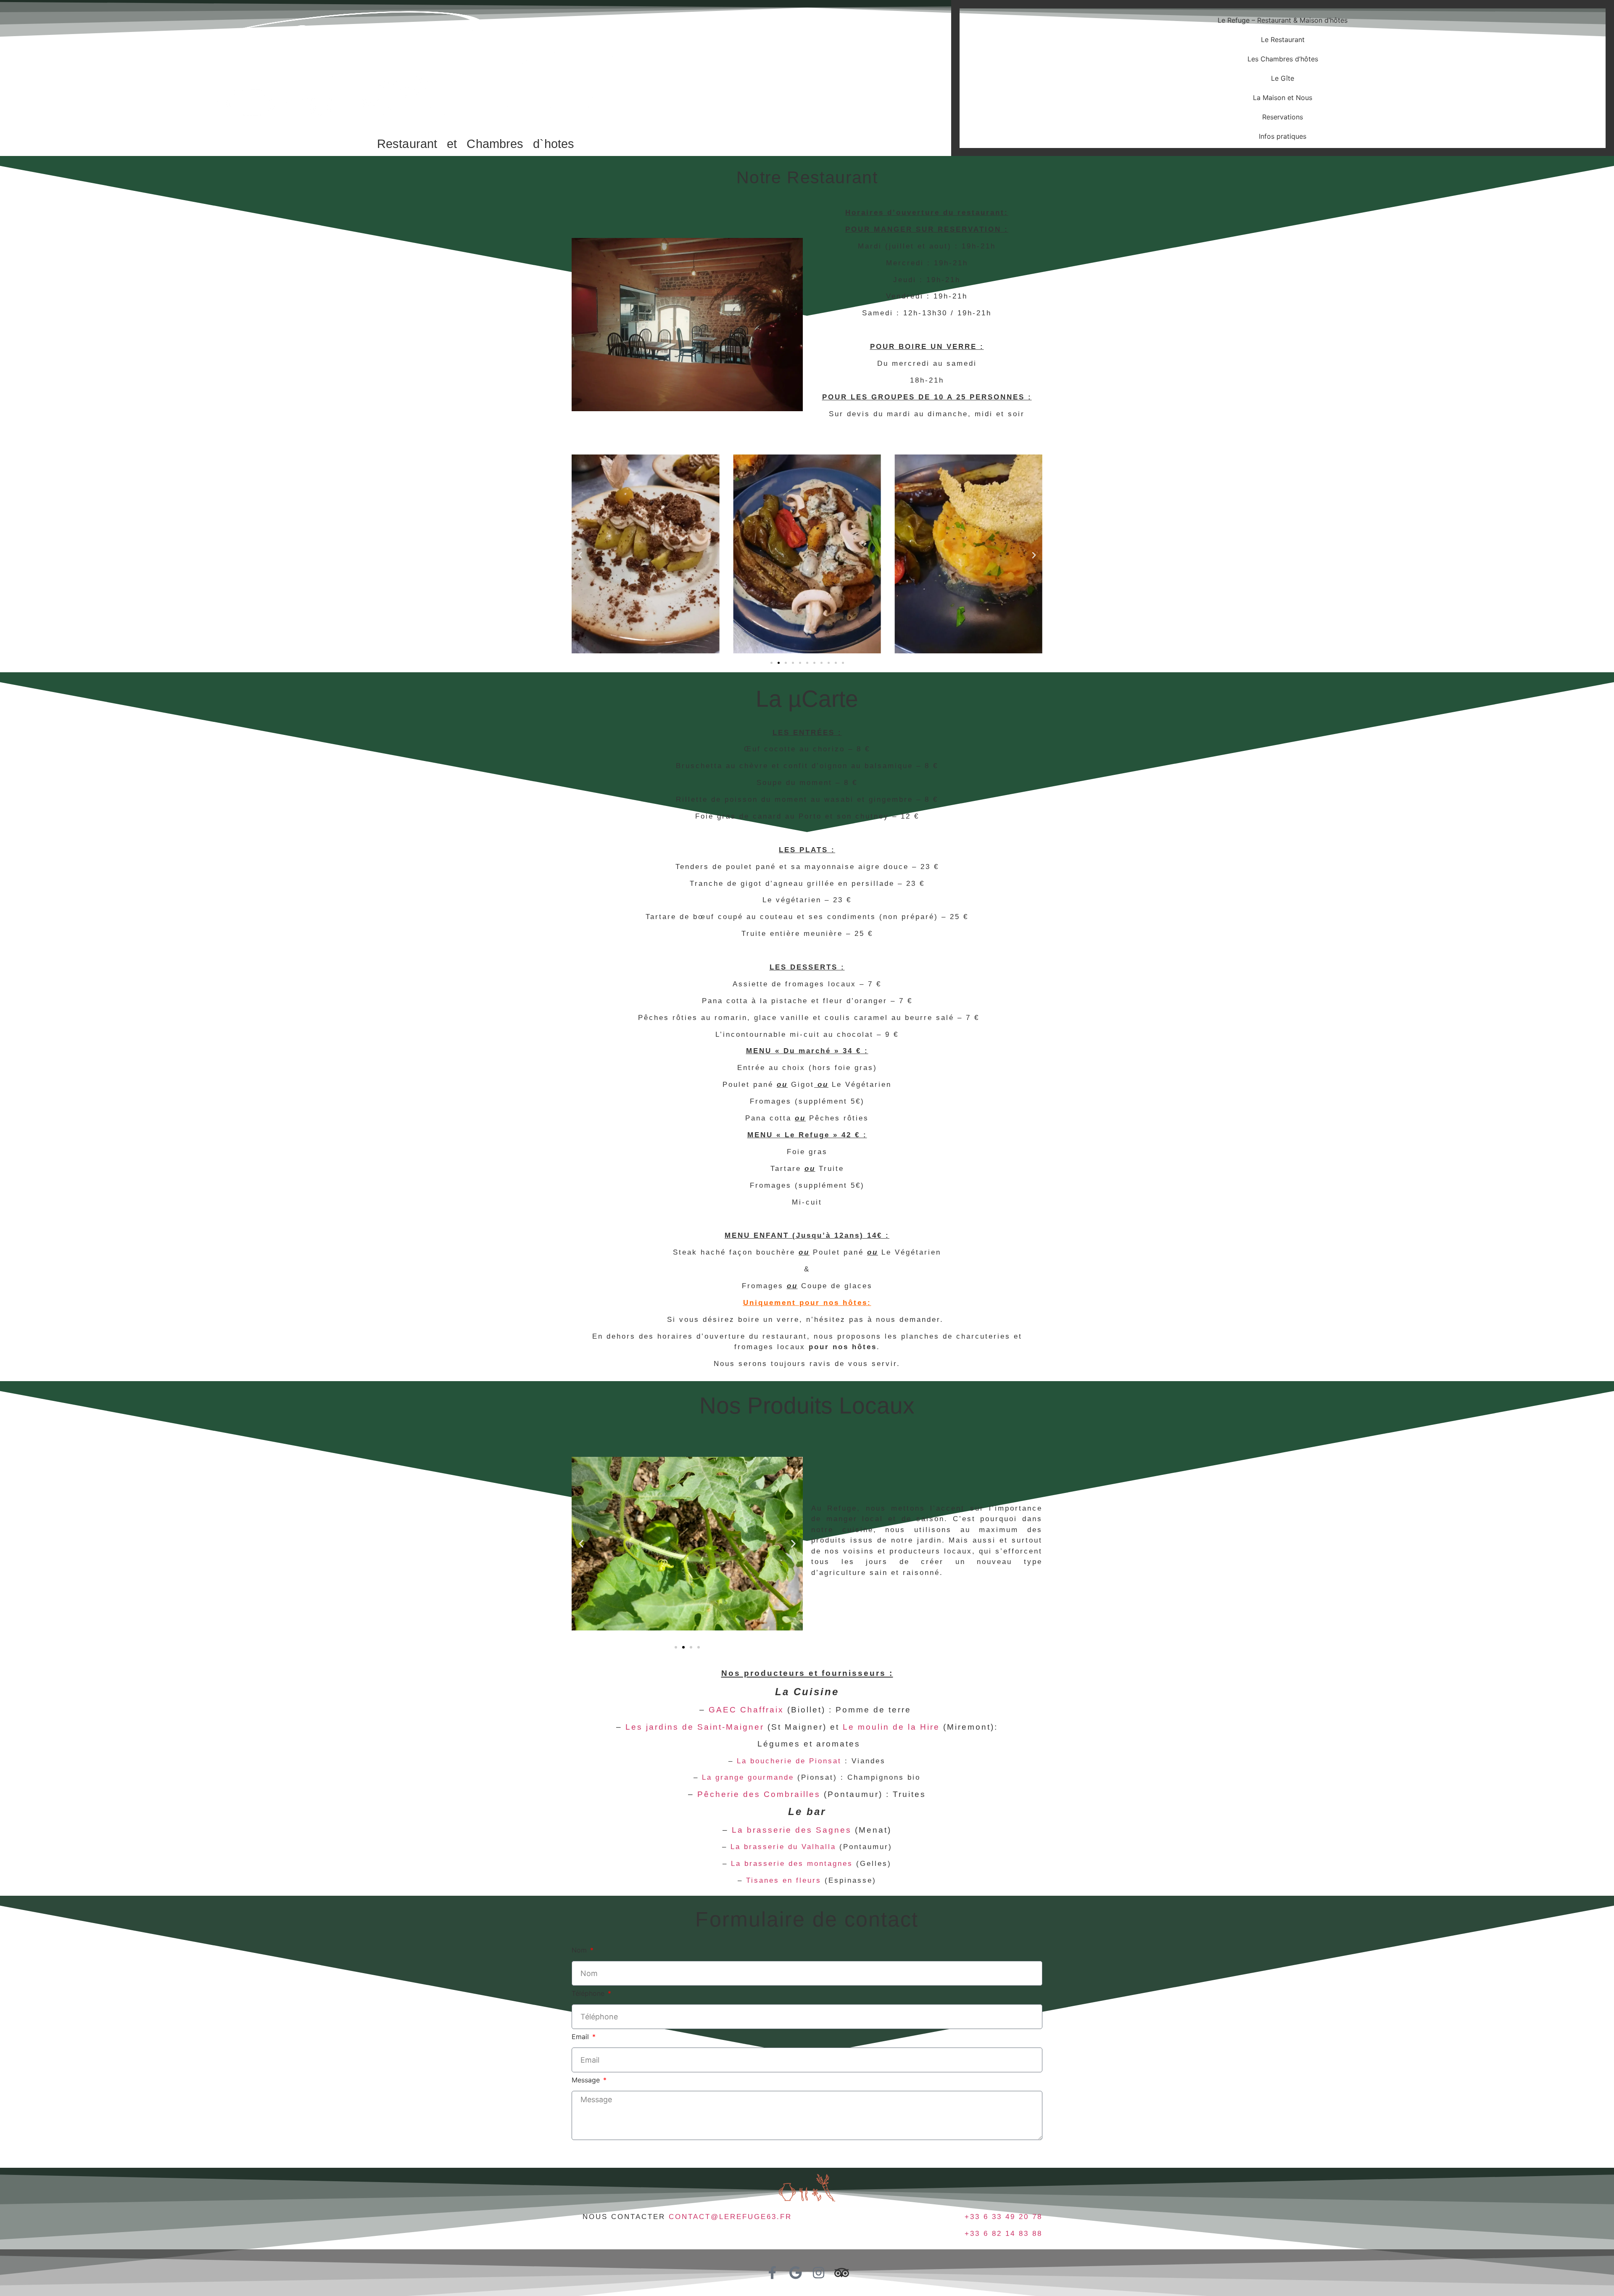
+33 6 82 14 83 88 (1003, 2234)
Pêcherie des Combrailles (759, 1794)
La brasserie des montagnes (792, 1864)
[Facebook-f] (772, 2273)
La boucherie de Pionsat (789, 1761)
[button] (580, 555)
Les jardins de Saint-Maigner (695, 1727)
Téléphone (589, 1994)
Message (587, 2080)
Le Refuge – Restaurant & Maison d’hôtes (1283, 20)
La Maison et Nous (1283, 98)
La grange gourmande (748, 1777)
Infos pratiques (1283, 136)
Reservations (1283, 117)
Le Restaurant (1283, 40)
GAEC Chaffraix (746, 1710)
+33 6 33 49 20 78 (1003, 2217)
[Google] (795, 2273)
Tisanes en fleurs (784, 1880)
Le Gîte (1283, 78)
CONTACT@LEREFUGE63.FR (730, 2217)
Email (581, 2037)
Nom (580, 1950)
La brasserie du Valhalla (783, 1847)
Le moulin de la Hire (891, 1727)
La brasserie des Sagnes (792, 1830)
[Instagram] (819, 2273)
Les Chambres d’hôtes (1283, 59)
